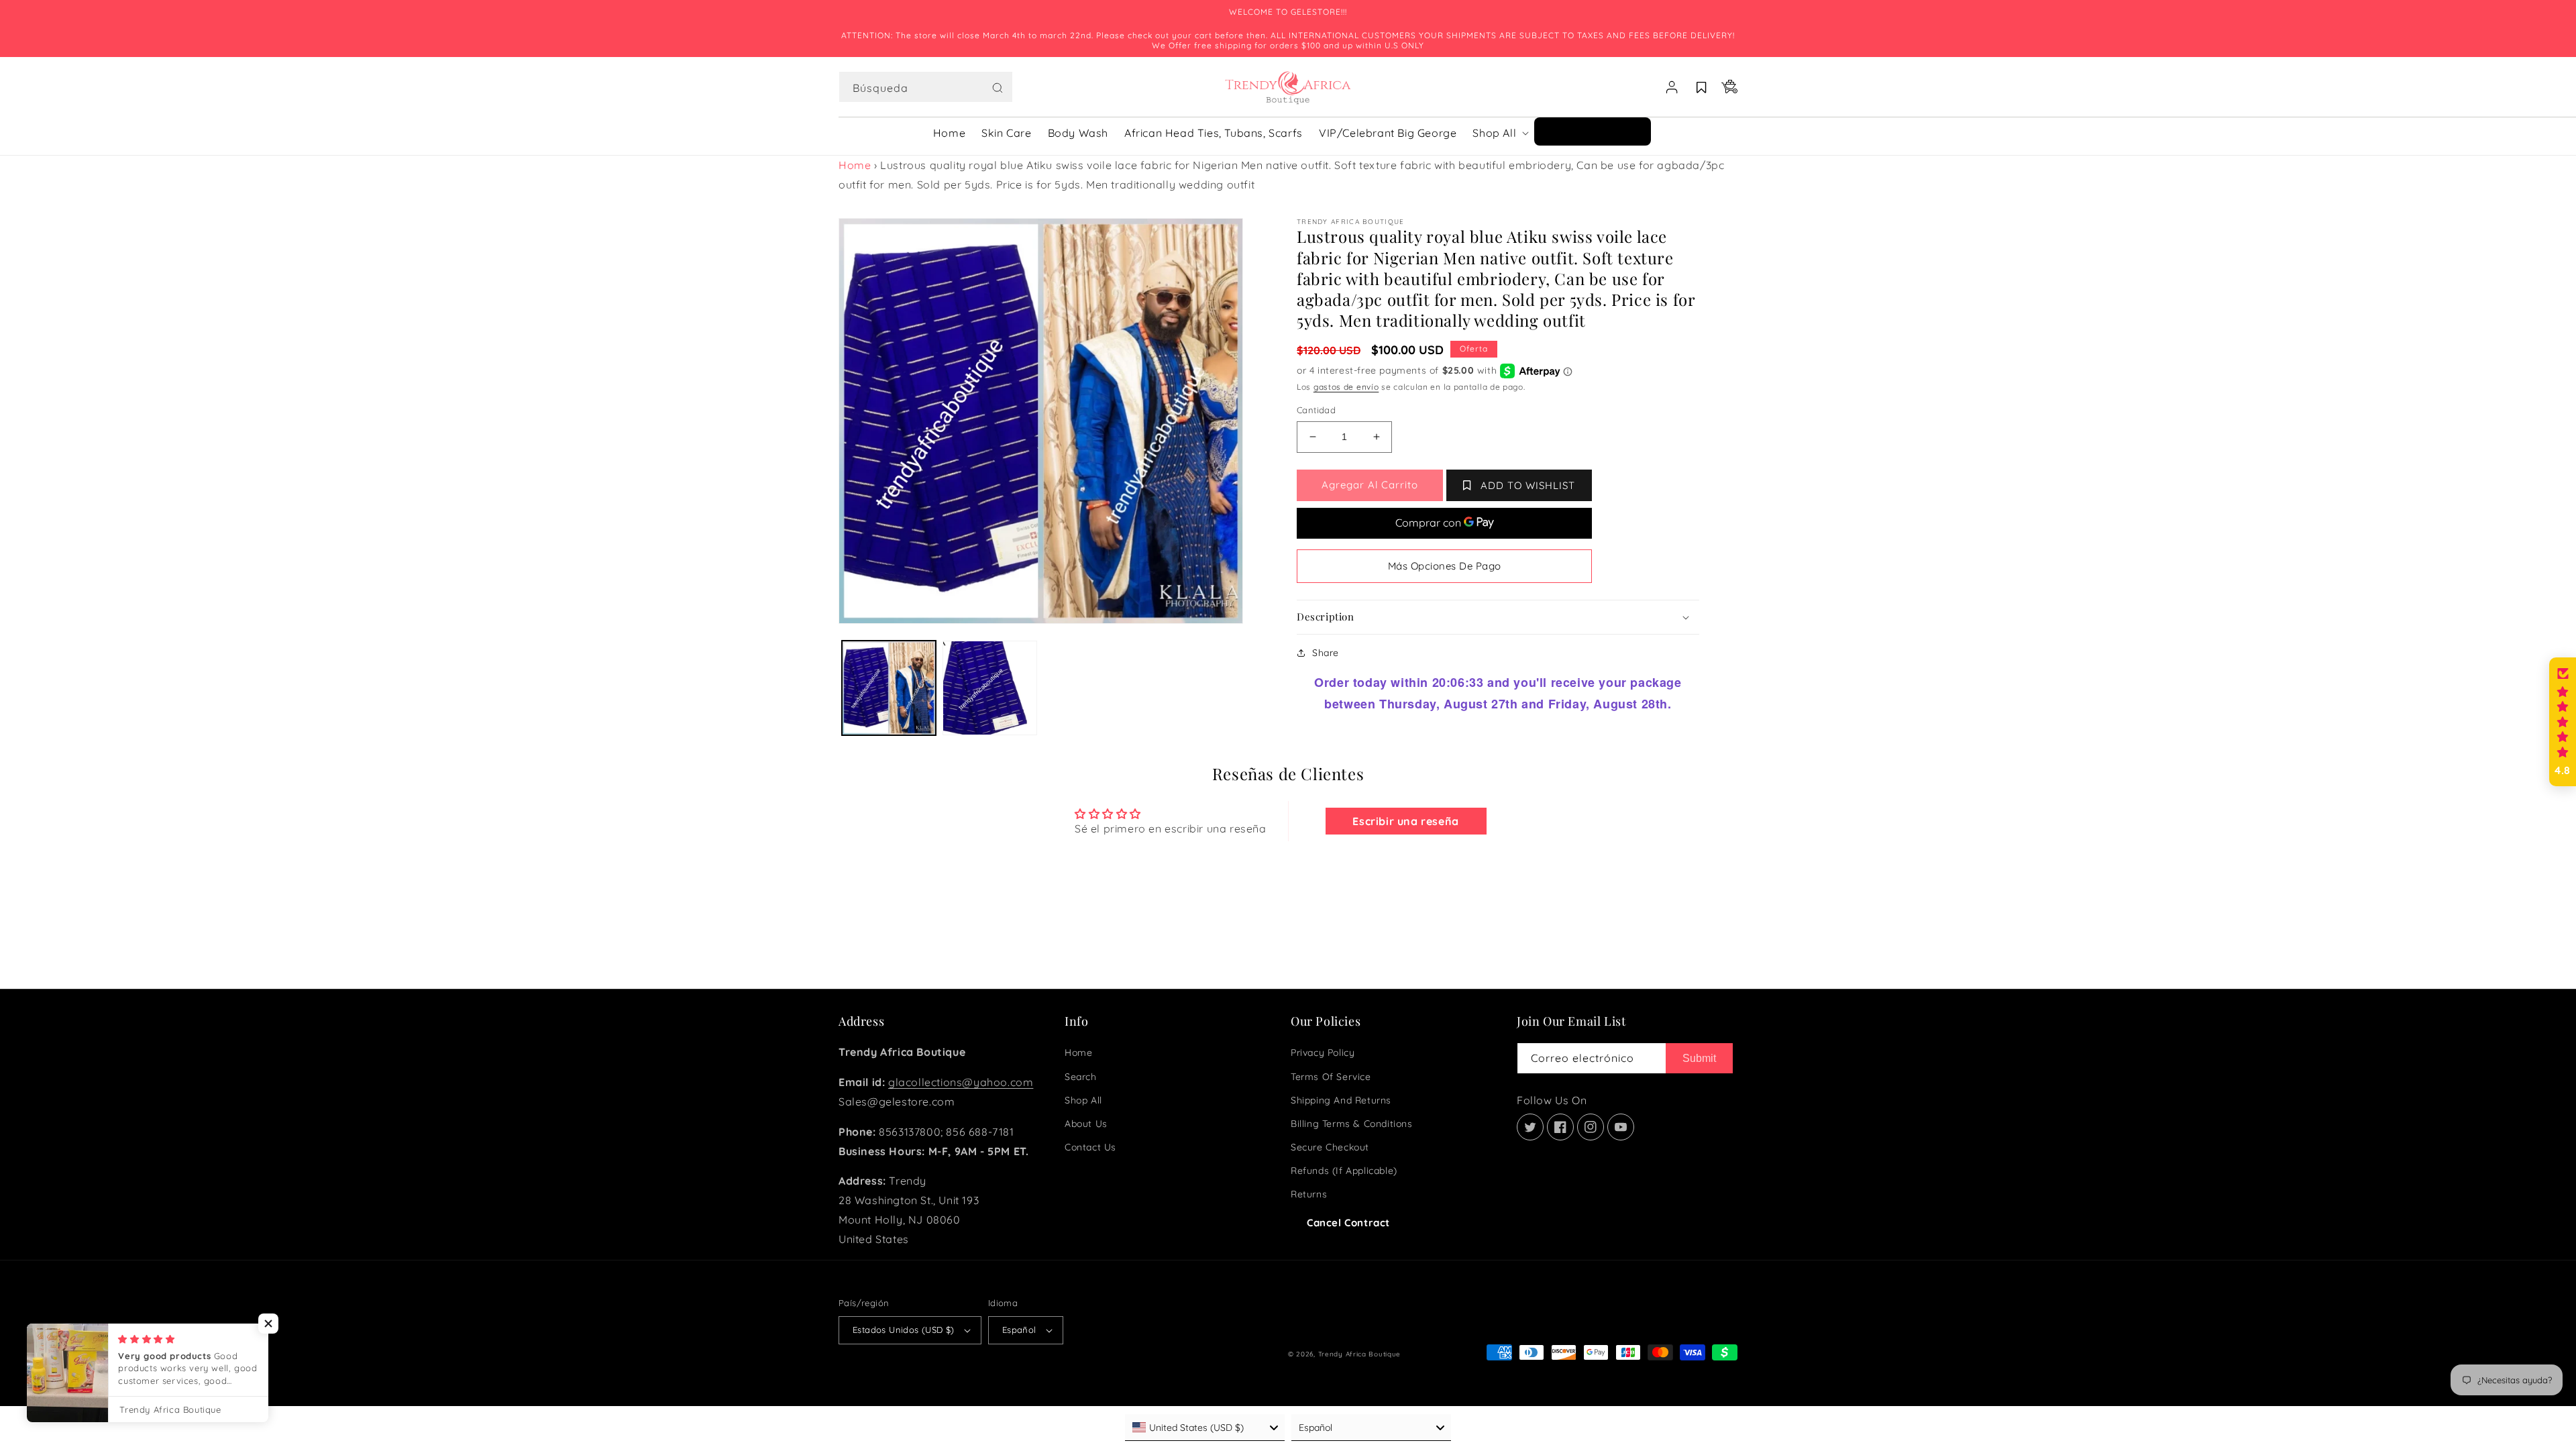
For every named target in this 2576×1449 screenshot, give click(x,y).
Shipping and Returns (1341, 1100)
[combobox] (926, 87)
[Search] (998, 88)
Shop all (1083, 1100)
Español (1019, 1330)
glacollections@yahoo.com (961, 1082)
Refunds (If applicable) (1344, 1171)
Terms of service (1331, 1077)
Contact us (1090, 1147)
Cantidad (1316, 410)
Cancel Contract (1348, 1223)
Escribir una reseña (1405, 821)
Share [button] (1326, 653)
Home (855, 165)
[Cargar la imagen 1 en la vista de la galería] (889, 688)
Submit (1699, 1058)
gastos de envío (1346, 387)
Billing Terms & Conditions (1352, 1124)
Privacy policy (1323, 1053)
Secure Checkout (1330, 1147)
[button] (926, 87)
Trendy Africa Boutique (1359, 1354)
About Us (1086, 1124)
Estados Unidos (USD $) (904, 1330)
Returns (1309, 1194)
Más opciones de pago (1445, 566)
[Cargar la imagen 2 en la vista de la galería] (989, 688)
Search (1081, 1077)
